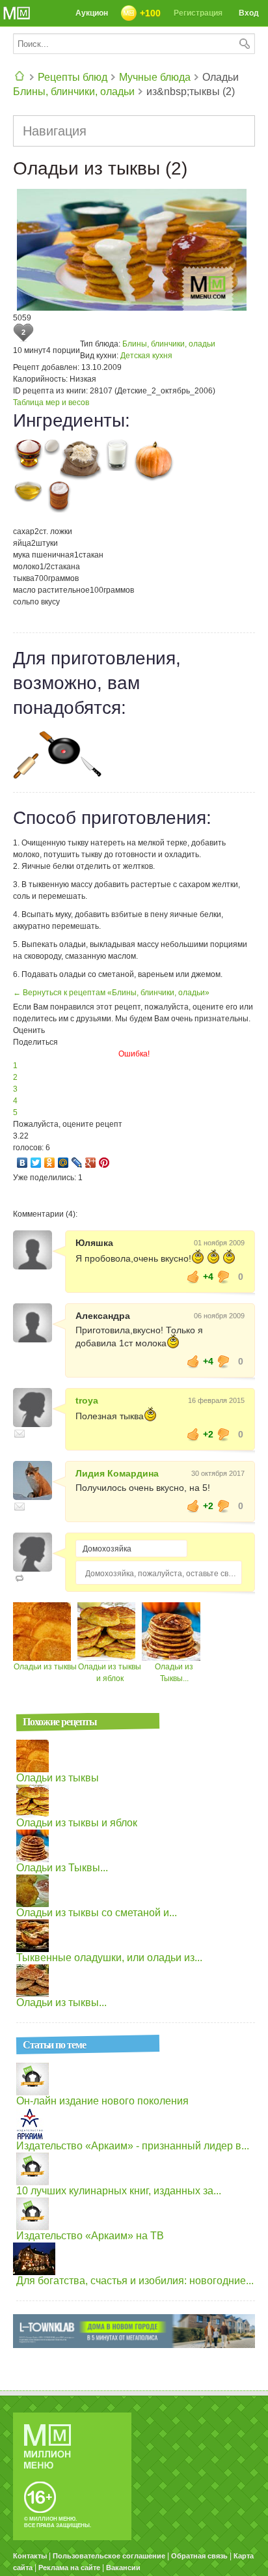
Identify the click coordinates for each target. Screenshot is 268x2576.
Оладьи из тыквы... (61, 2003)
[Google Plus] (91, 1163)
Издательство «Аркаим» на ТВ (90, 2236)
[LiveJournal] (77, 1163)
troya (87, 1400)
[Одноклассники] (50, 1163)
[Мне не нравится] (224, 1277)
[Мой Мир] (63, 1163)
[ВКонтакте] (22, 1163)
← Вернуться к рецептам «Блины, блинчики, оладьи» (111, 993)
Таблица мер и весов (51, 403)
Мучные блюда (155, 77)
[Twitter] (36, 1163)
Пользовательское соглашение (109, 2556)
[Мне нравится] (193, 1277)
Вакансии (123, 2568)
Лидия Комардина (117, 1473)
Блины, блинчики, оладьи (74, 92)
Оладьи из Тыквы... (62, 1868)
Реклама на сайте (69, 2568)
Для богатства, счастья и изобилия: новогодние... (135, 2281)
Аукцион (92, 13)
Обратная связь (199, 2556)
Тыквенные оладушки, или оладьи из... (109, 1958)
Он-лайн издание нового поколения (102, 2101)
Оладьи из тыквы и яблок (77, 1823)
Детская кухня (146, 356)
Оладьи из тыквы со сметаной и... (97, 1913)
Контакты (30, 2556)
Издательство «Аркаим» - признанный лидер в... (133, 2146)
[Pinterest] (104, 1163)
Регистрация (198, 13)
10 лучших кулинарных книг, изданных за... (119, 2191)
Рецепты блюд (73, 77)
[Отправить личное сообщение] (20, 1434)
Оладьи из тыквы (45, 1667)
